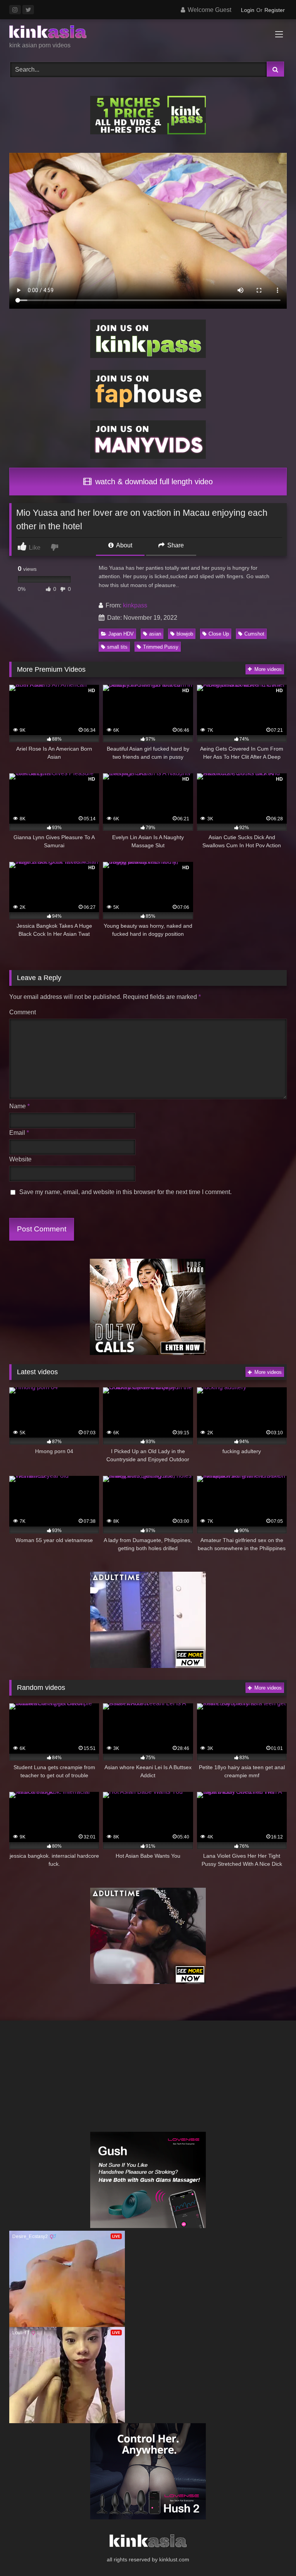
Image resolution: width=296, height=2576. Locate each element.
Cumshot (254, 634)
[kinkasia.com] (148, 33)
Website (20, 1159)
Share (175, 545)
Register (275, 10)
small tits (117, 647)
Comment (23, 1012)
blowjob (185, 634)
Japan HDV (121, 634)
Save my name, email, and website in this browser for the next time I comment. (125, 1192)
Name (19, 1106)
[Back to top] (272, 2553)
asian (155, 634)
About (124, 545)
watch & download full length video (153, 482)
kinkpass (135, 605)
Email (19, 1133)
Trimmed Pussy (161, 647)
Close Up (219, 634)
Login (248, 10)
